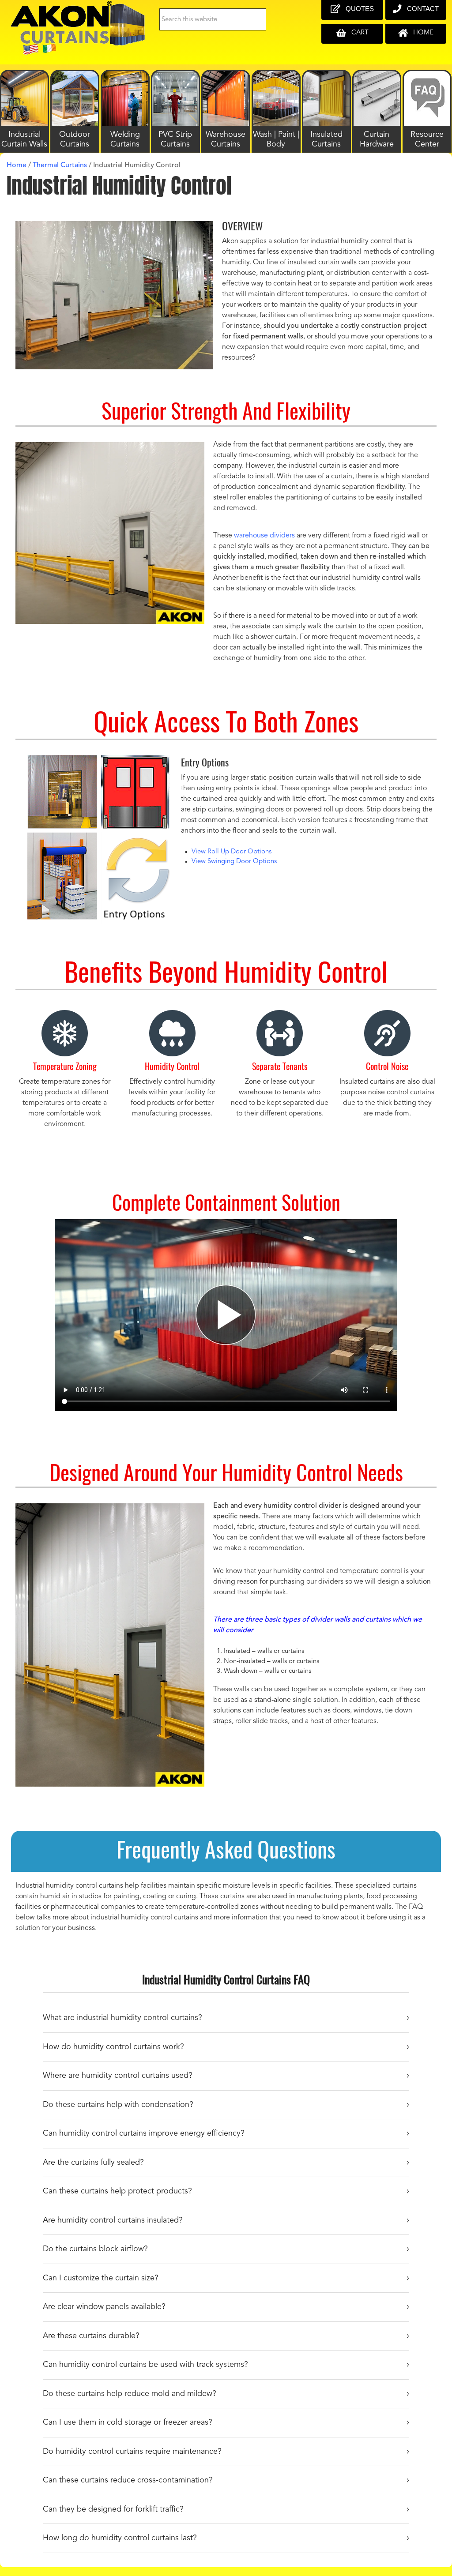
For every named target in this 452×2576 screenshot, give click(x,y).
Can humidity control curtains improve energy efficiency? (144, 2133)
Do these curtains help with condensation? (118, 2105)
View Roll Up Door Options (232, 852)
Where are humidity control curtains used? (118, 2076)
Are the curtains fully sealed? (93, 2163)
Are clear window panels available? (104, 2307)
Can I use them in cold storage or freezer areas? (128, 2422)
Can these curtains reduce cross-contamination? (128, 2480)
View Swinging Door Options (234, 862)
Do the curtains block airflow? (95, 2249)
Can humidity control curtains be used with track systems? (145, 2365)
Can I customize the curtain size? (101, 2278)
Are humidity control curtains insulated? (113, 2220)
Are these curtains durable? (91, 2336)
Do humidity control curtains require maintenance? (132, 2452)
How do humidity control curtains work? (113, 2047)
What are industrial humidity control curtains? (122, 2018)
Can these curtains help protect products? (117, 2191)
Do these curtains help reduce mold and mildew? (130, 2394)
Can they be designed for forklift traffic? (113, 2509)
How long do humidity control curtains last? (120, 2538)
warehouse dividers (264, 536)
